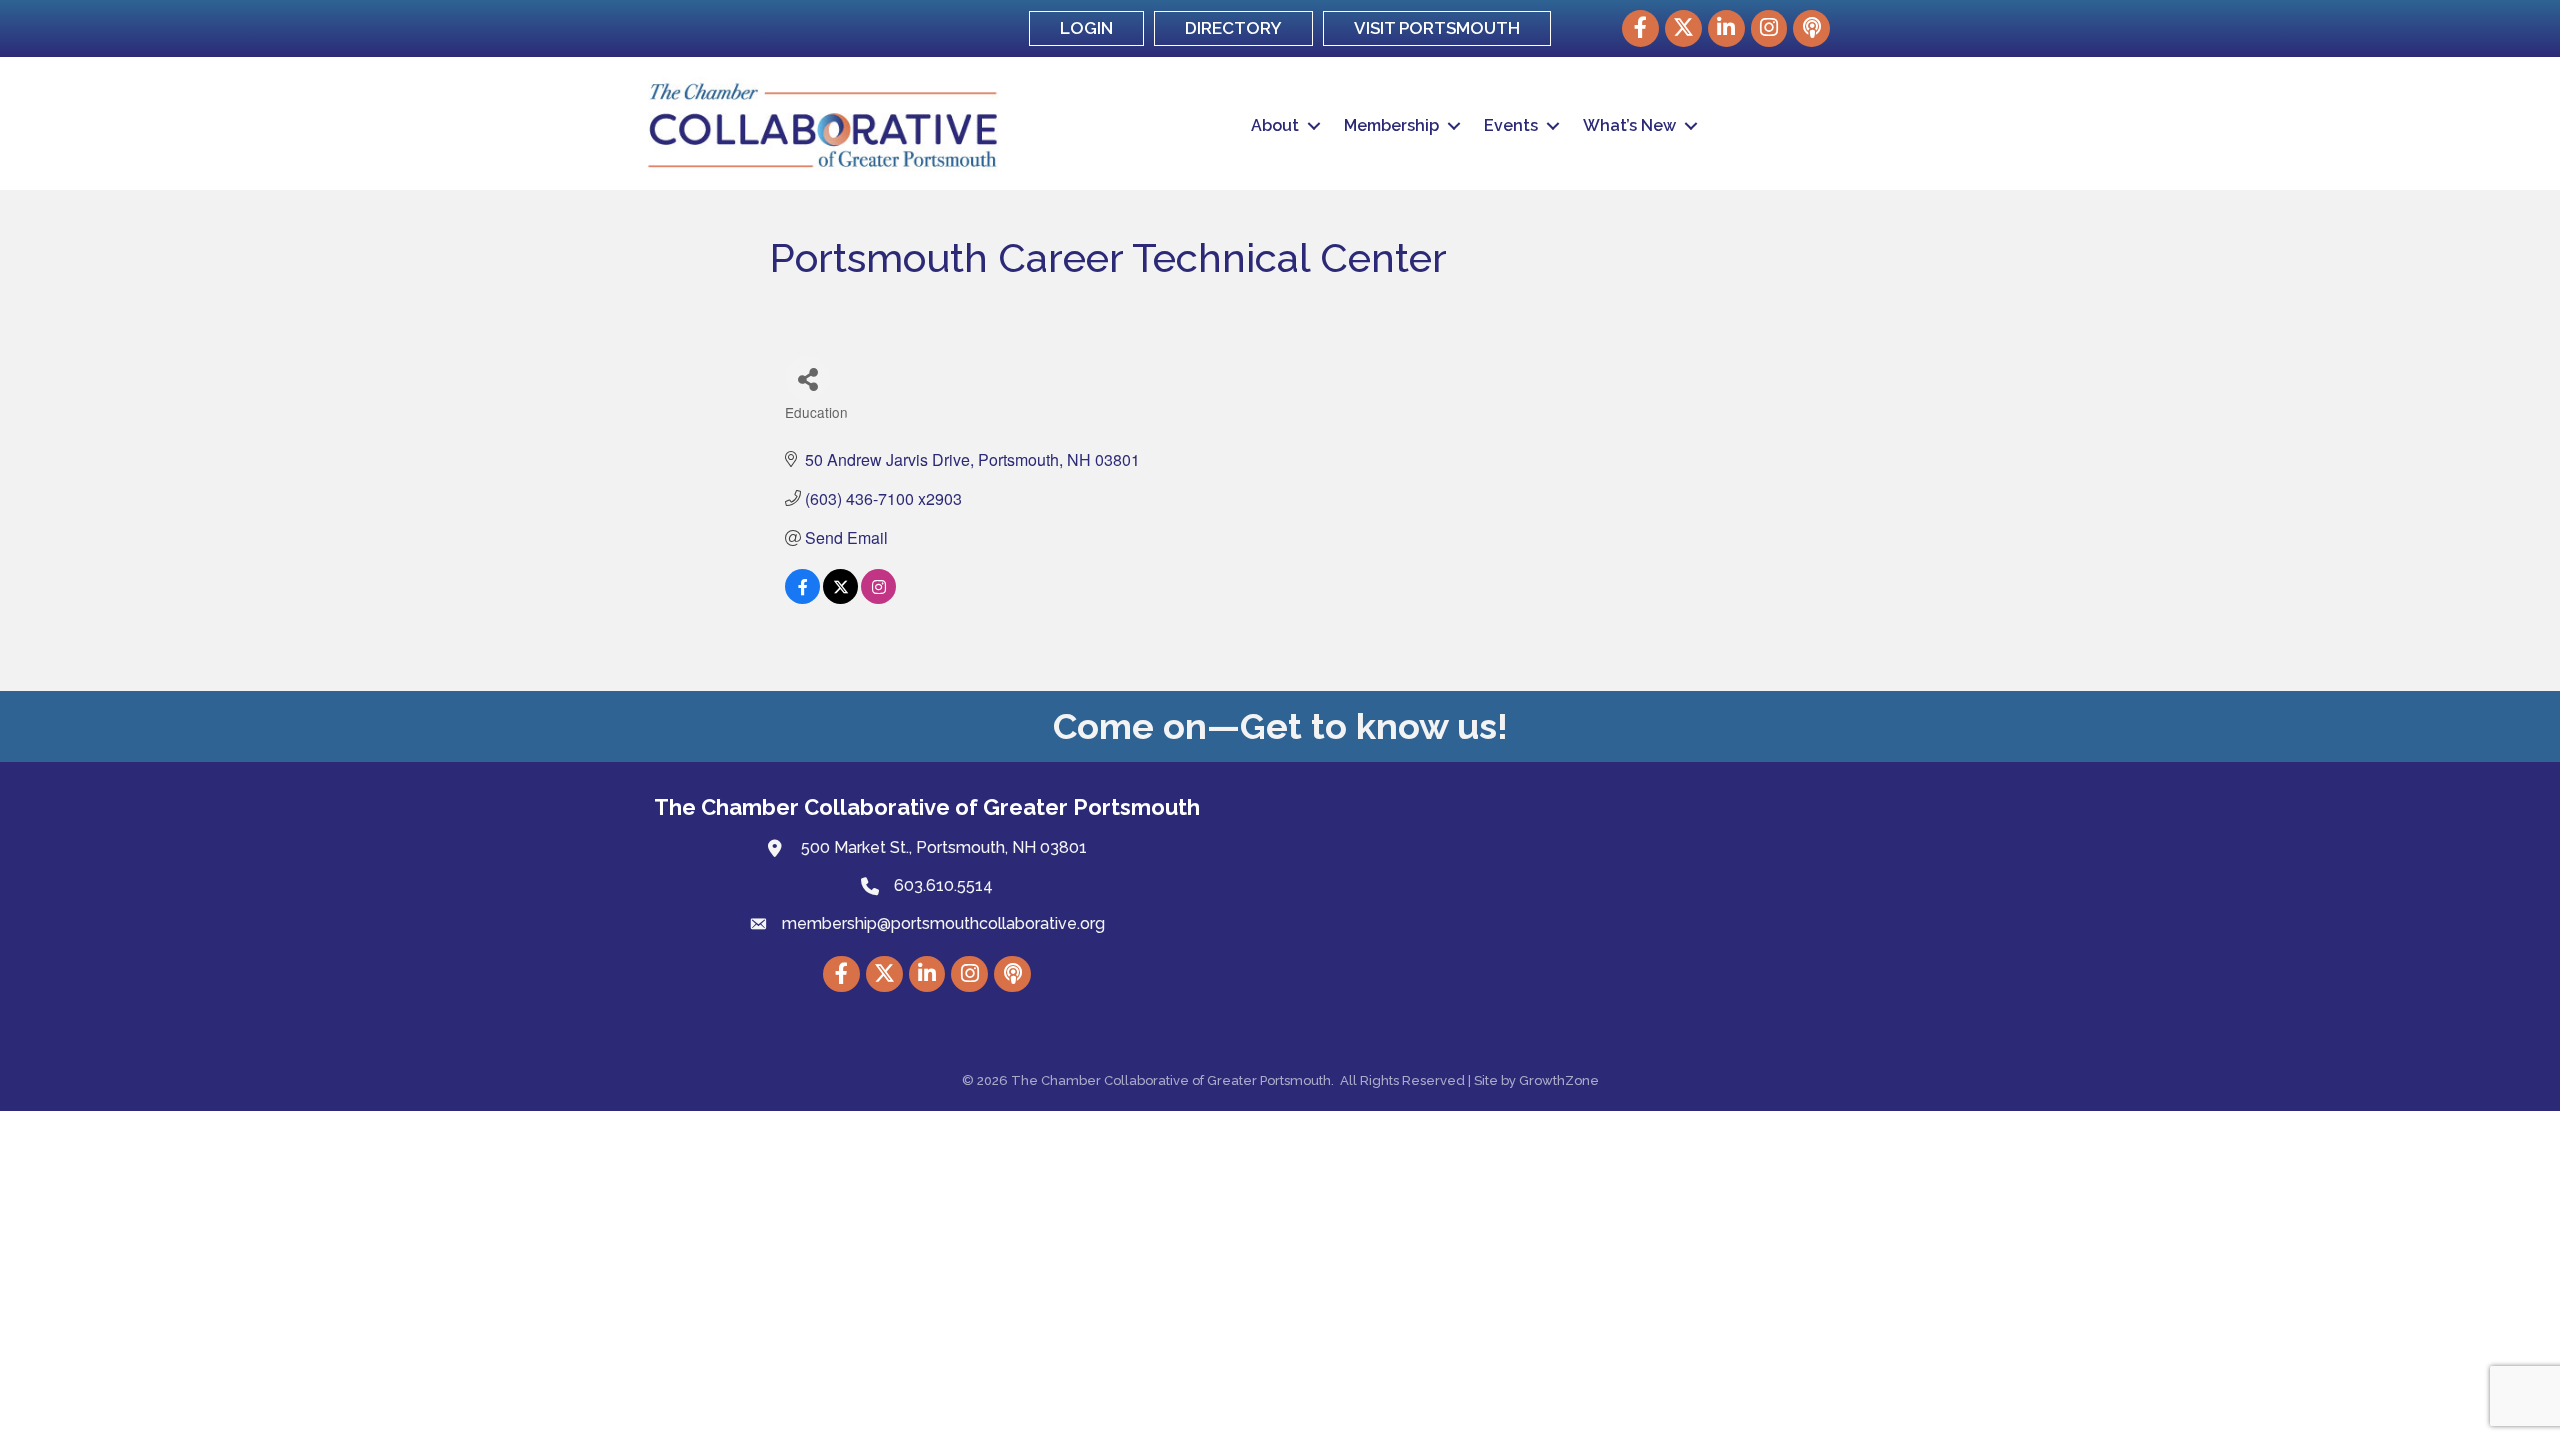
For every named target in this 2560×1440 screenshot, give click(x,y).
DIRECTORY (1233, 28)
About (1275, 125)
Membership (1391, 125)
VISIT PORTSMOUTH (1437, 28)
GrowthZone (1559, 1080)
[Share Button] (807, 378)
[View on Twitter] (840, 597)
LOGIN (1086, 28)
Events (1511, 125)
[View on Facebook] (802, 597)
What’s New (1629, 125)
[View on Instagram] (878, 597)
